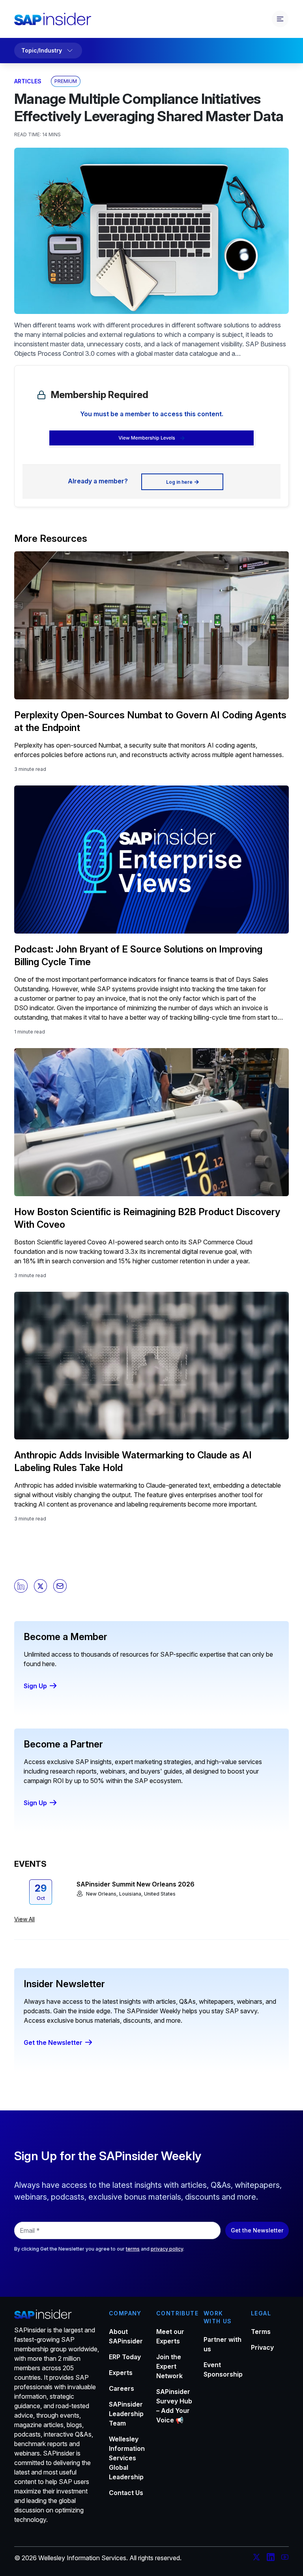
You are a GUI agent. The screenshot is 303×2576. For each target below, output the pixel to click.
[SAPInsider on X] (256, 2558)
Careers (122, 2388)
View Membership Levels (147, 438)
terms (133, 2249)
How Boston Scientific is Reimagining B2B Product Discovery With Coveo (147, 1218)
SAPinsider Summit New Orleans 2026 (136, 1884)
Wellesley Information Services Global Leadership (127, 2458)
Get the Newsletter (53, 2042)
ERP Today (125, 2357)
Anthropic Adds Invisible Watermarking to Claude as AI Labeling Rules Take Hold (133, 1461)
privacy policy (167, 2249)
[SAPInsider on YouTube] (285, 2558)
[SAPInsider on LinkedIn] (271, 2558)
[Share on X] (41, 1586)
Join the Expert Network (169, 2366)
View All (24, 1919)
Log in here (179, 482)
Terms (261, 2332)
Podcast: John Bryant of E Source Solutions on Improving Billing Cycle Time (138, 955)
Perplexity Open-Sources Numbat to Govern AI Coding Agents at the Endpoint (150, 721)
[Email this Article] (60, 1586)
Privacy (262, 2347)
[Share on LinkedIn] (21, 1586)
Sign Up (35, 1686)
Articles (28, 81)
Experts (121, 2373)
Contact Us (126, 2493)
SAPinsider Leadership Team (126, 2414)
